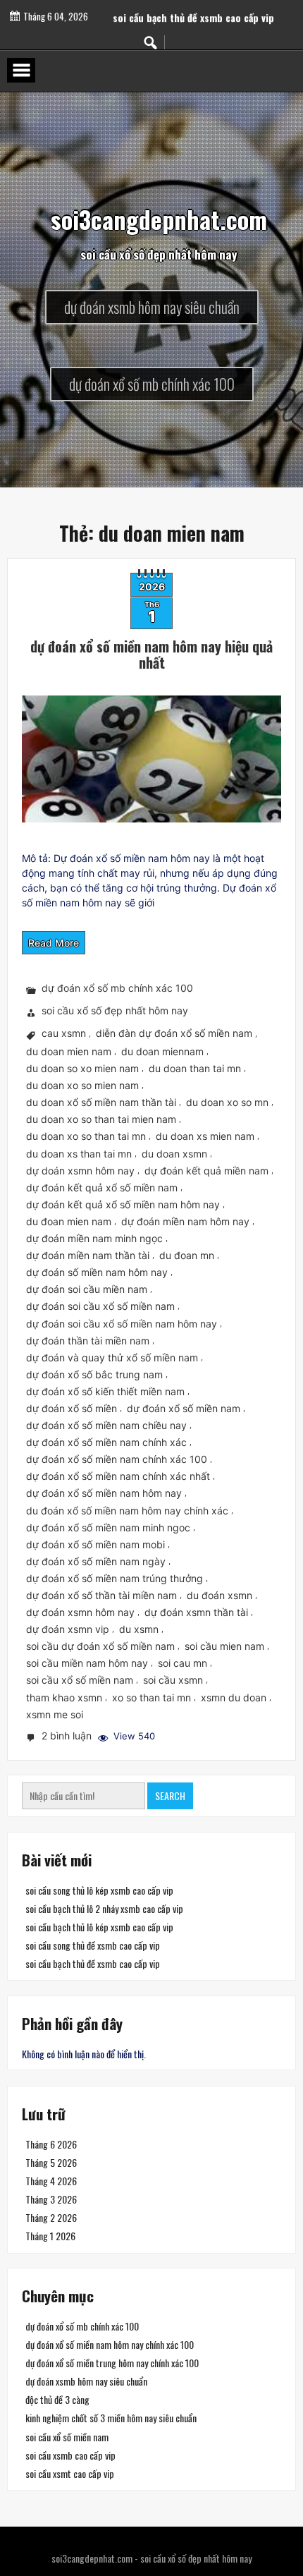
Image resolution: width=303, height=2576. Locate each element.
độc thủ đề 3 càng (57, 2399)
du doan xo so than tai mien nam (101, 1119)
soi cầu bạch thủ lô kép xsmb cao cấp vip (99, 1927)
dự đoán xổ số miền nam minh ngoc (108, 1527)
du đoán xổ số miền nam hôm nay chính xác (127, 1511)
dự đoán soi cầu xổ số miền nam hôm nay (122, 1324)
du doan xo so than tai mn (86, 1137)
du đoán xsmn (219, 1595)
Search (170, 1796)
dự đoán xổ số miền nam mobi (95, 1544)
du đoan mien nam (69, 1221)
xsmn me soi (55, 1714)
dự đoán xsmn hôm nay (80, 1612)
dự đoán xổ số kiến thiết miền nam (105, 1391)
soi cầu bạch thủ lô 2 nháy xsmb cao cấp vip (104, 1908)
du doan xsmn (174, 1154)
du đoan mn (187, 1255)
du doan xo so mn (227, 1102)
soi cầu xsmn (173, 1681)
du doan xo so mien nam (82, 1085)
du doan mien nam (69, 1051)
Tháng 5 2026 (51, 2162)
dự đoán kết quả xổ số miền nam (102, 1187)
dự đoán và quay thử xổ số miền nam (112, 1357)
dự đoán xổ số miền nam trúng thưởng (115, 1578)
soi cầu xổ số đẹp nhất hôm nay (115, 1011)
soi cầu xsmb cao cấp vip (70, 2455)
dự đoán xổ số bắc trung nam (94, 1374)
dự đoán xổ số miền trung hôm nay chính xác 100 (112, 2363)
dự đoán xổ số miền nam (184, 1408)
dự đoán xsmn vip (68, 1629)
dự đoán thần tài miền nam (88, 1341)
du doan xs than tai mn (79, 1154)
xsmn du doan (234, 1697)
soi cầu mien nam (224, 1646)
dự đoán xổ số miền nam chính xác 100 (117, 1459)
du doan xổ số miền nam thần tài (101, 1102)
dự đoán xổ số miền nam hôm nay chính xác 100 (110, 2344)
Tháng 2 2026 (51, 2217)
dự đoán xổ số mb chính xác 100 (117, 989)
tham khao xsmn (64, 1697)
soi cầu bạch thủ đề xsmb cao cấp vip (93, 1963)
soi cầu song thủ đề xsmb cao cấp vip (193, 10)
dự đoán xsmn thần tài (196, 1612)
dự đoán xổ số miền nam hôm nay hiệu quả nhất (151, 654)
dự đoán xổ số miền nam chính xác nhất (118, 1476)
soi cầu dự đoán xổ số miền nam (100, 1646)
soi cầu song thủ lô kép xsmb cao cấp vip (99, 1890)
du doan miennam (162, 1051)
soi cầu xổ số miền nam (80, 1681)
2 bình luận (68, 1737)
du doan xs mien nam (205, 1137)
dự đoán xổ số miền (72, 1408)
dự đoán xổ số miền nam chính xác (106, 1442)
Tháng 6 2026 (51, 2144)
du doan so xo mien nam (82, 1068)
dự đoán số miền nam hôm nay (97, 1272)
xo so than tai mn (151, 1697)
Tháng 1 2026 (50, 2236)
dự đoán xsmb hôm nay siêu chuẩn (86, 2381)
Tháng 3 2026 (51, 2199)
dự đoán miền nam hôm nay (185, 1221)
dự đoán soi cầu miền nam (87, 1289)
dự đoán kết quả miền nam (206, 1171)
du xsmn (139, 1629)
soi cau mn (183, 1663)
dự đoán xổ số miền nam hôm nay (104, 1494)
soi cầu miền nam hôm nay (87, 1663)
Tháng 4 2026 (51, 2181)
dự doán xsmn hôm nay (80, 1171)
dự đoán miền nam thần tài (88, 1255)
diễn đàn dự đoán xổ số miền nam (174, 1034)
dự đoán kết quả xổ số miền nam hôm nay (123, 1204)
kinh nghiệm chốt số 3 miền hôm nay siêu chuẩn (111, 2418)
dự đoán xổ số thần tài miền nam (101, 1595)
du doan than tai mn (195, 1068)
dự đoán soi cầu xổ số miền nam (100, 1306)
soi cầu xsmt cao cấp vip (70, 2473)
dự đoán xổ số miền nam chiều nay (106, 1425)
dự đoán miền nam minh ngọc (94, 1238)
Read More (54, 943)
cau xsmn (64, 1034)
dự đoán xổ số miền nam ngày (96, 1561)
